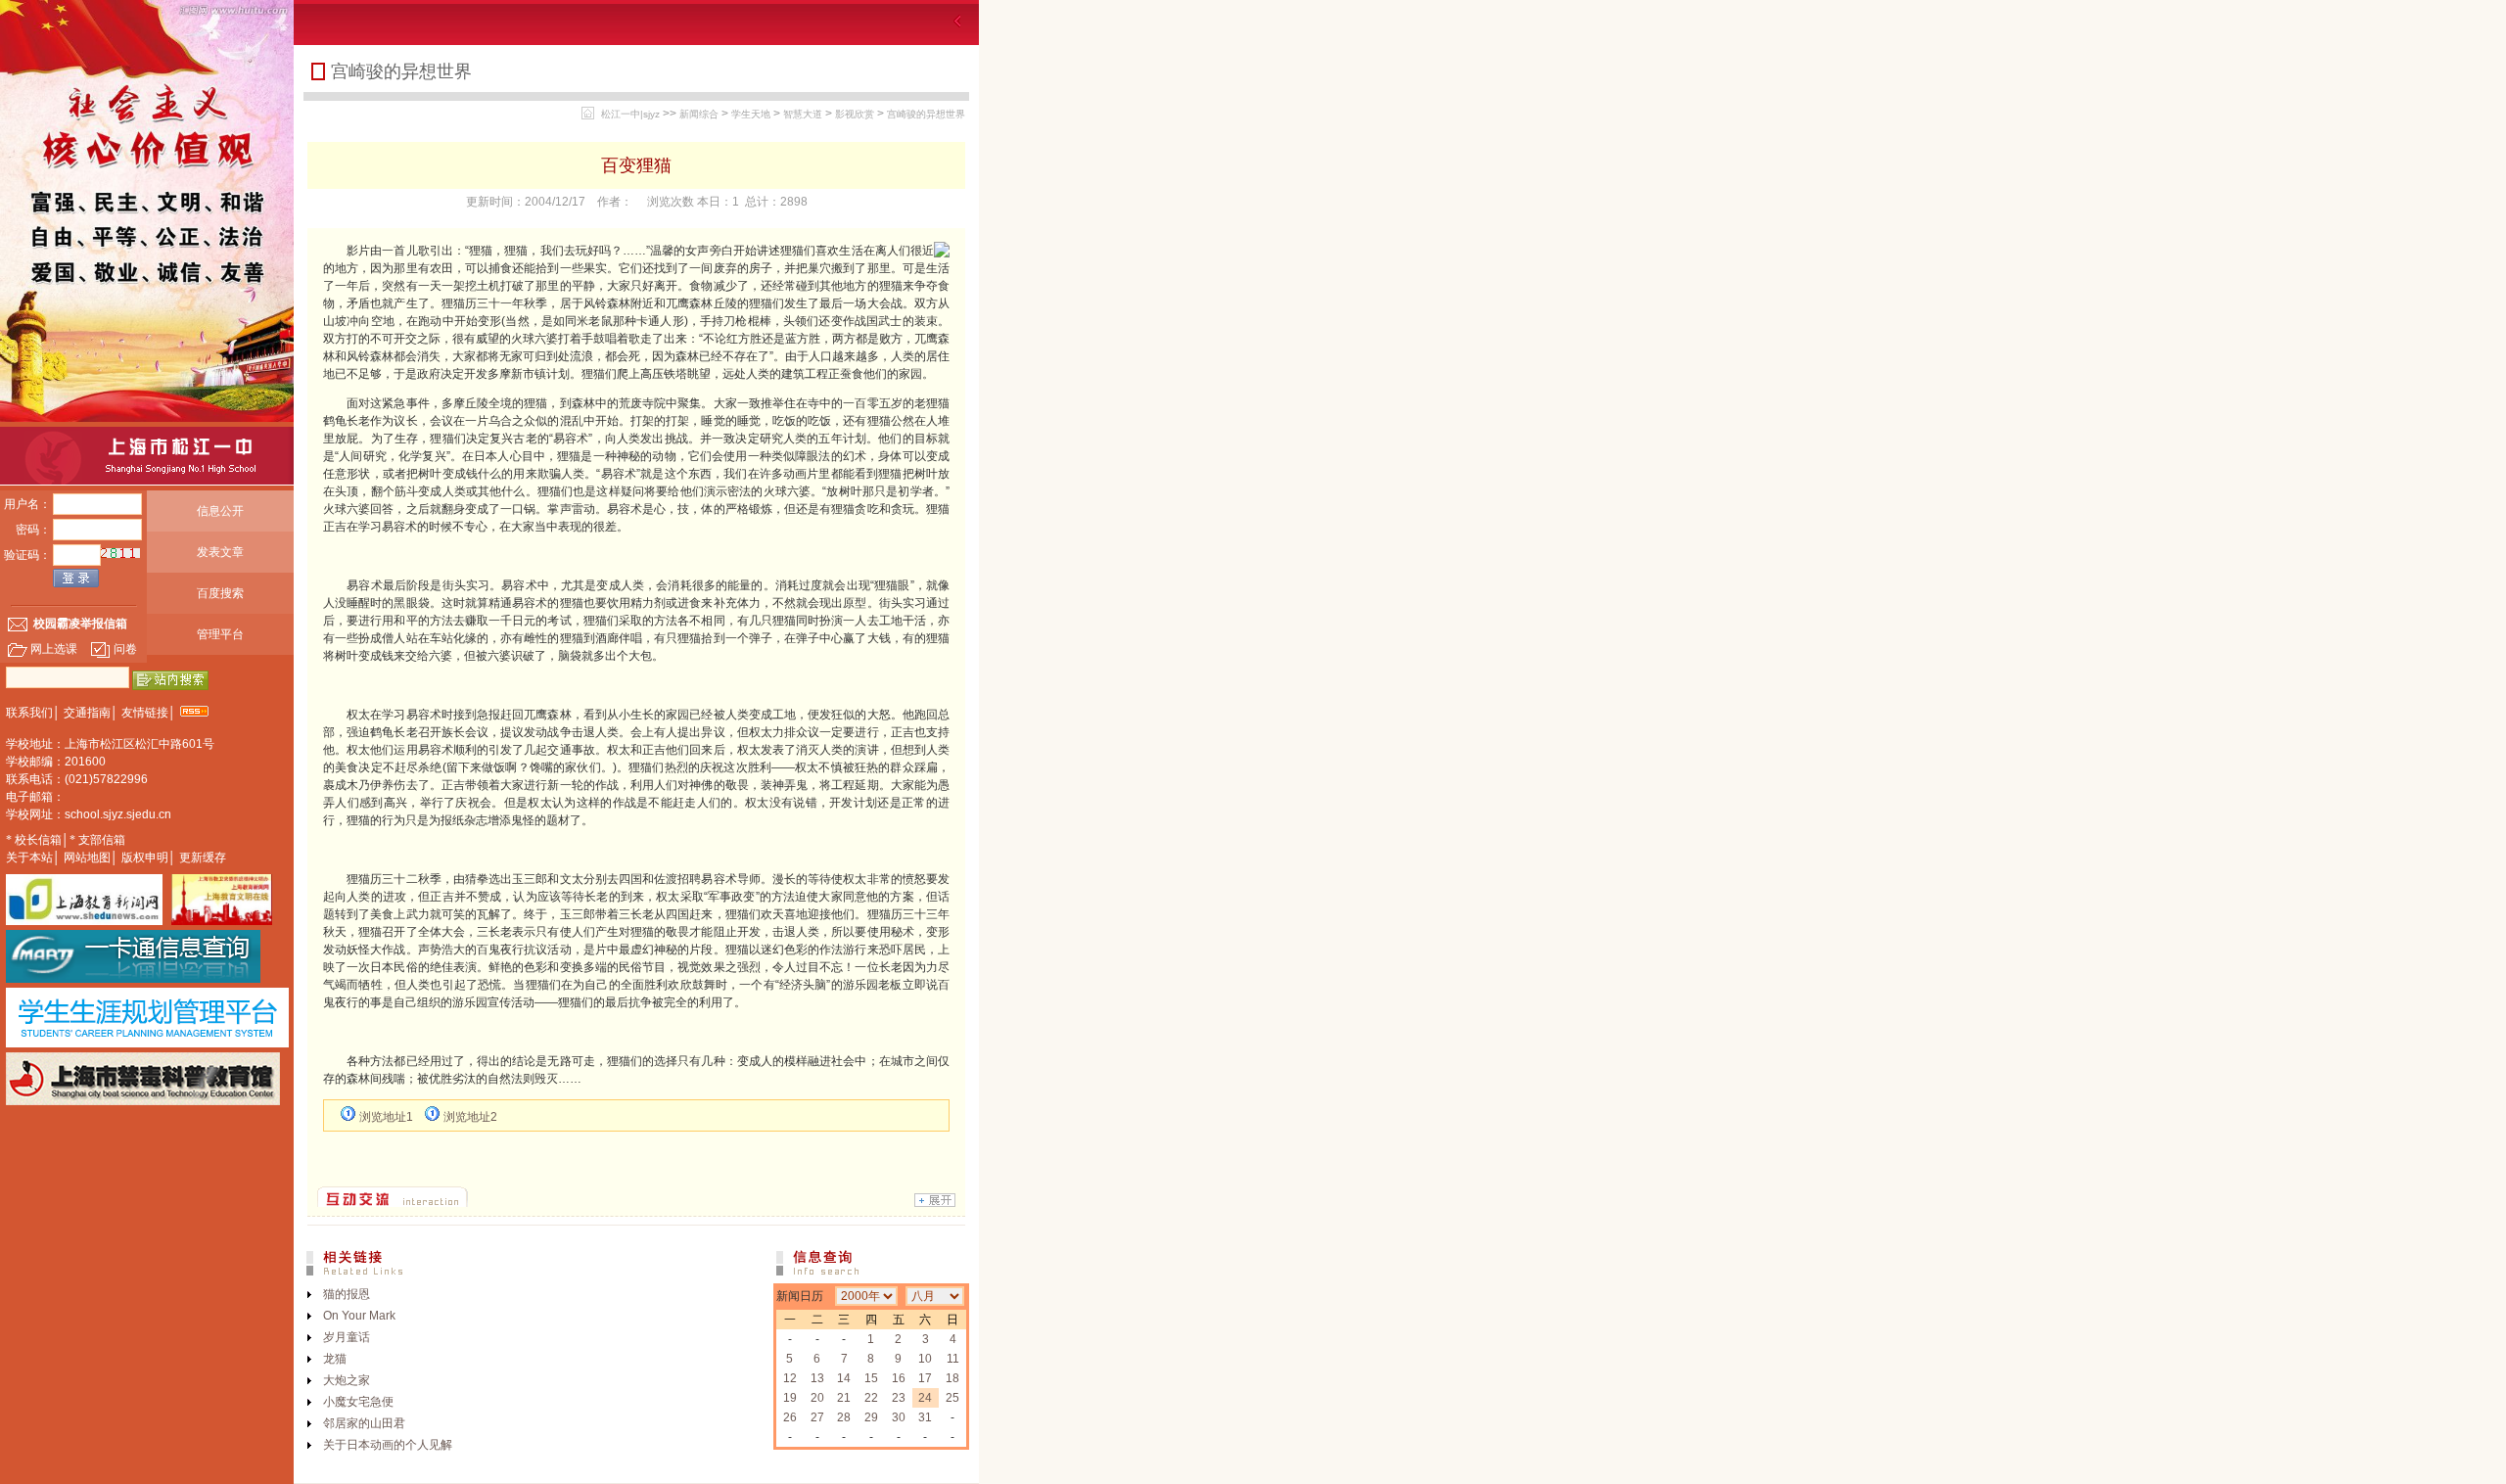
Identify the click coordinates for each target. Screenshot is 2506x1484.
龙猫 (335, 1359)
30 (899, 1417)
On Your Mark (359, 1316)
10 (925, 1359)
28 (844, 1417)
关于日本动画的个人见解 (388, 1445)
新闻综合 (699, 114)
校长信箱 (38, 840)
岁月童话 (347, 1337)
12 (790, 1378)
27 (817, 1417)
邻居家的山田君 (364, 1423)
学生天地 (751, 114)
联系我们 (29, 713)
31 (925, 1417)
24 (925, 1398)
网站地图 (87, 858)
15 (871, 1378)
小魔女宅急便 (358, 1402)
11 (953, 1359)
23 (899, 1398)
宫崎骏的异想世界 (926, 114)
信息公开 (220, 511)
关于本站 (29, 858)
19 (790, 1398)
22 (871, 1398)
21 (844, 1398)
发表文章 (220, 552)
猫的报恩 (347, 1294)
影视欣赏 (855, 114)
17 (925, 1378)
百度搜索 (220, 593)
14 (844, 1378)
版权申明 (145, 858)
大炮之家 (347, 1380)
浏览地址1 (386, 1117)
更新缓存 (203, 858)
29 (871, 1417)
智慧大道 (803, 114)
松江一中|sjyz (630, 114)
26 (790, 1417)
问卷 (125, 649)
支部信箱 (102, 840)
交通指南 (87, 713)
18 (952, 1378)
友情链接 (145, 713)
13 (817, 1378)
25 (952, 1398)
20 (817, 1398)
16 (899, 1378)
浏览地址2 (470, 1117)
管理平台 (220, 634)
